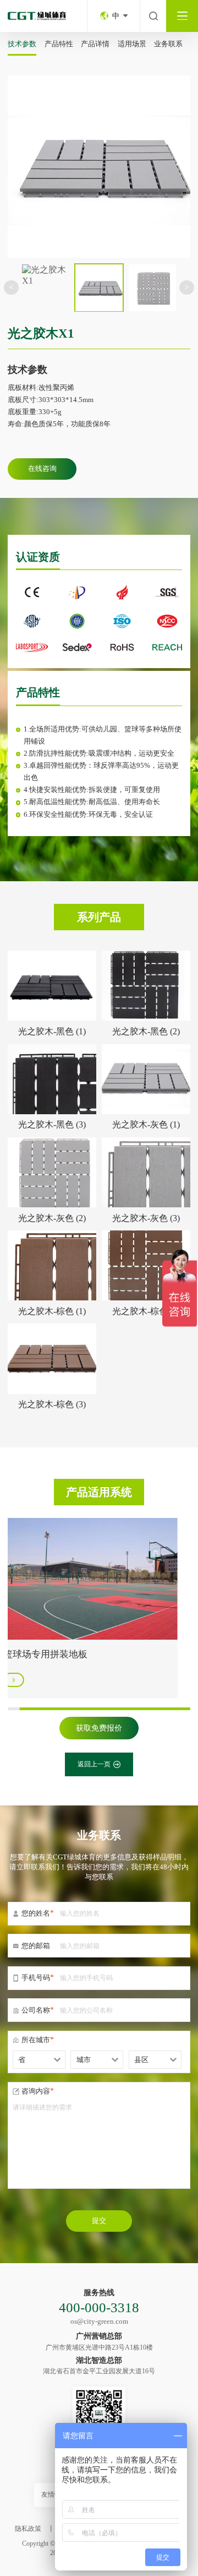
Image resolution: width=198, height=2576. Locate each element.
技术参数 (22, 44)
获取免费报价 (99, 1728)
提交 (99, 2220)
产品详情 (95, 44)
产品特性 (59, 44)
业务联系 (168, 44)
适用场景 (132, 44)
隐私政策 (28, 2529)
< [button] (11, 287)
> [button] (187, 287)
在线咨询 (42, 468)
